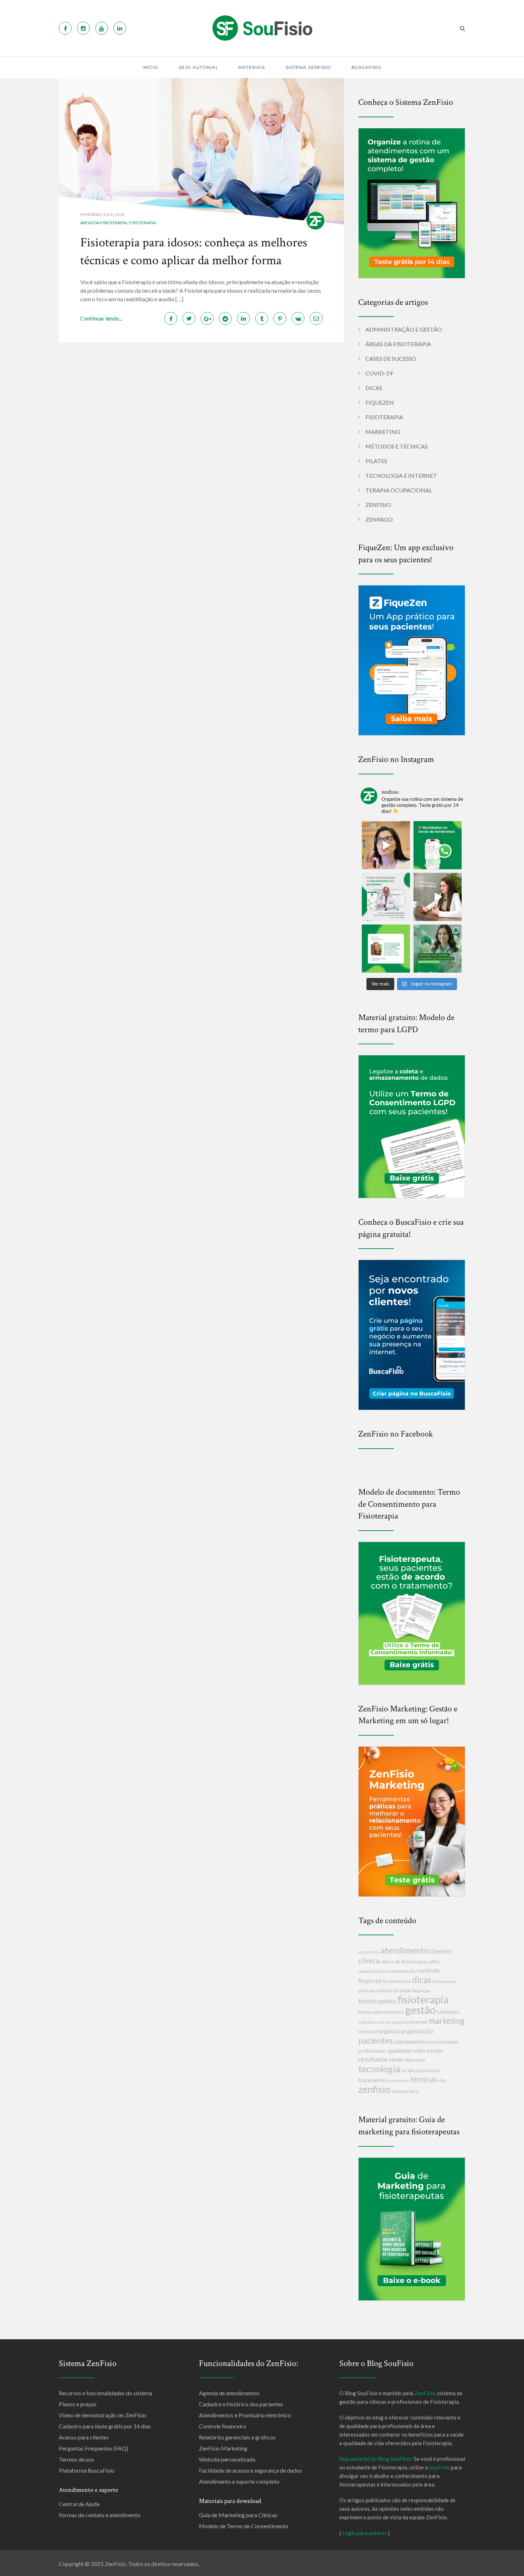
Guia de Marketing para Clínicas (238, 2515)
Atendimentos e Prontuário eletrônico (245, 2415)
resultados (373, 2059)
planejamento (410, 2042)
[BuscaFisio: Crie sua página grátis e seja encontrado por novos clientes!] (412, 1334)
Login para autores (365, 2533)
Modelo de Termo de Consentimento (244, 2526)
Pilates (376, 461)
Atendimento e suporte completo (239, 2481)
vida (442, 2081)
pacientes (376, 2040)
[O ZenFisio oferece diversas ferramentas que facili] (386, 949)
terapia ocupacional (420, 2071)
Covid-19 (379, 373)
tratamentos (398, 2081)
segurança (414, 2060)
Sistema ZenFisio (308, 67)
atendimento (405, 1950)
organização (417, 2031)
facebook (402, 1991)
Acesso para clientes (84, 2437)
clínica (369, 1960)
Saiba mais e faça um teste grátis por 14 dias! (371, 2570)
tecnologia (379, 2069)
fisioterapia (423, 1999)
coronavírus (399, 1981)
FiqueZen (380, 402)
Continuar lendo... (101, 318)
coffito (433, 1962)
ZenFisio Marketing (223, 2448)
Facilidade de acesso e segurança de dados (250, 2470)
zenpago (400, 2091)
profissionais (372, 2051)
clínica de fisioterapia (403, 1962)
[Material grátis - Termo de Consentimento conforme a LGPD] (412, 1126)
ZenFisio (378, 505)
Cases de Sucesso (391, 359)
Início (150, 67)
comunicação (401, 1971)
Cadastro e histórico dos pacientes (241, 2404)
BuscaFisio (366, 67)
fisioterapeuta (377, 2001)
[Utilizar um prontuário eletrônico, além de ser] (386, 897)
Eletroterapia (444, 1981)
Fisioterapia (142, 223)
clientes (441, 1951)
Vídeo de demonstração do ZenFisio (102, 2415)
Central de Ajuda (79, 2504)
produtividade (442, 2042)
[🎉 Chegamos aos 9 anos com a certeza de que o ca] (438, 949)
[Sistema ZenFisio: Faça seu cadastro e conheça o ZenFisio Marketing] (412, 1821)
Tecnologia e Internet (401, 475)
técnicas (423, 2079)
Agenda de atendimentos (229, 2393)
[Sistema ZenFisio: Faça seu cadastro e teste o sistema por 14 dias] (412, 202)
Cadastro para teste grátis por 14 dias (105, 2426)
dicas (422, 1980)
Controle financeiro (223, 2426)
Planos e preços (78, 2404)
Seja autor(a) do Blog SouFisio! (376, 2459)
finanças (421, 1990)
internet (418, 2022)
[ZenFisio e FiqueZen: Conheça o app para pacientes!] (412, 659)
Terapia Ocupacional (399, 490)
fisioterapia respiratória (381, 2012)
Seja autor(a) (198, 67)
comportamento (372, 1971)
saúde (396, 2059)
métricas (367, 2032)
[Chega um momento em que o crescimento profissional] (438, 897)
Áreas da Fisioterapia (104, 223)
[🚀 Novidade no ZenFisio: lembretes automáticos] (438, 845)
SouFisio (440, 2467)
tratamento (372, 2080)
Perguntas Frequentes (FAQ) (94, 2448)
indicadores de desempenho (383, 2022)
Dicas (374, 388)
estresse (367, 1991)
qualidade (399, 2050)
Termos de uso (76, 2459)
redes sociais (428, 2050)
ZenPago (379, 519)
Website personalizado (227, 2459)
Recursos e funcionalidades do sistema (106, 2393)
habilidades (448, 2012)
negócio (388, 2031)
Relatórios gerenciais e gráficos (237, 2437)
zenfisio (374, 2089)
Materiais (251, 67)
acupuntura (369, 1952)
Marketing (383, 432)
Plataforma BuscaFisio (87, 2470)
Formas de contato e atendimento (100, 2515)
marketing (446, 2021)
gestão (420, 2010)
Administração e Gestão (404, 329)
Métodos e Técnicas (397, 446)
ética (414, 2091)
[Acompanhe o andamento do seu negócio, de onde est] (386, 845)
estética (384, 1991)
